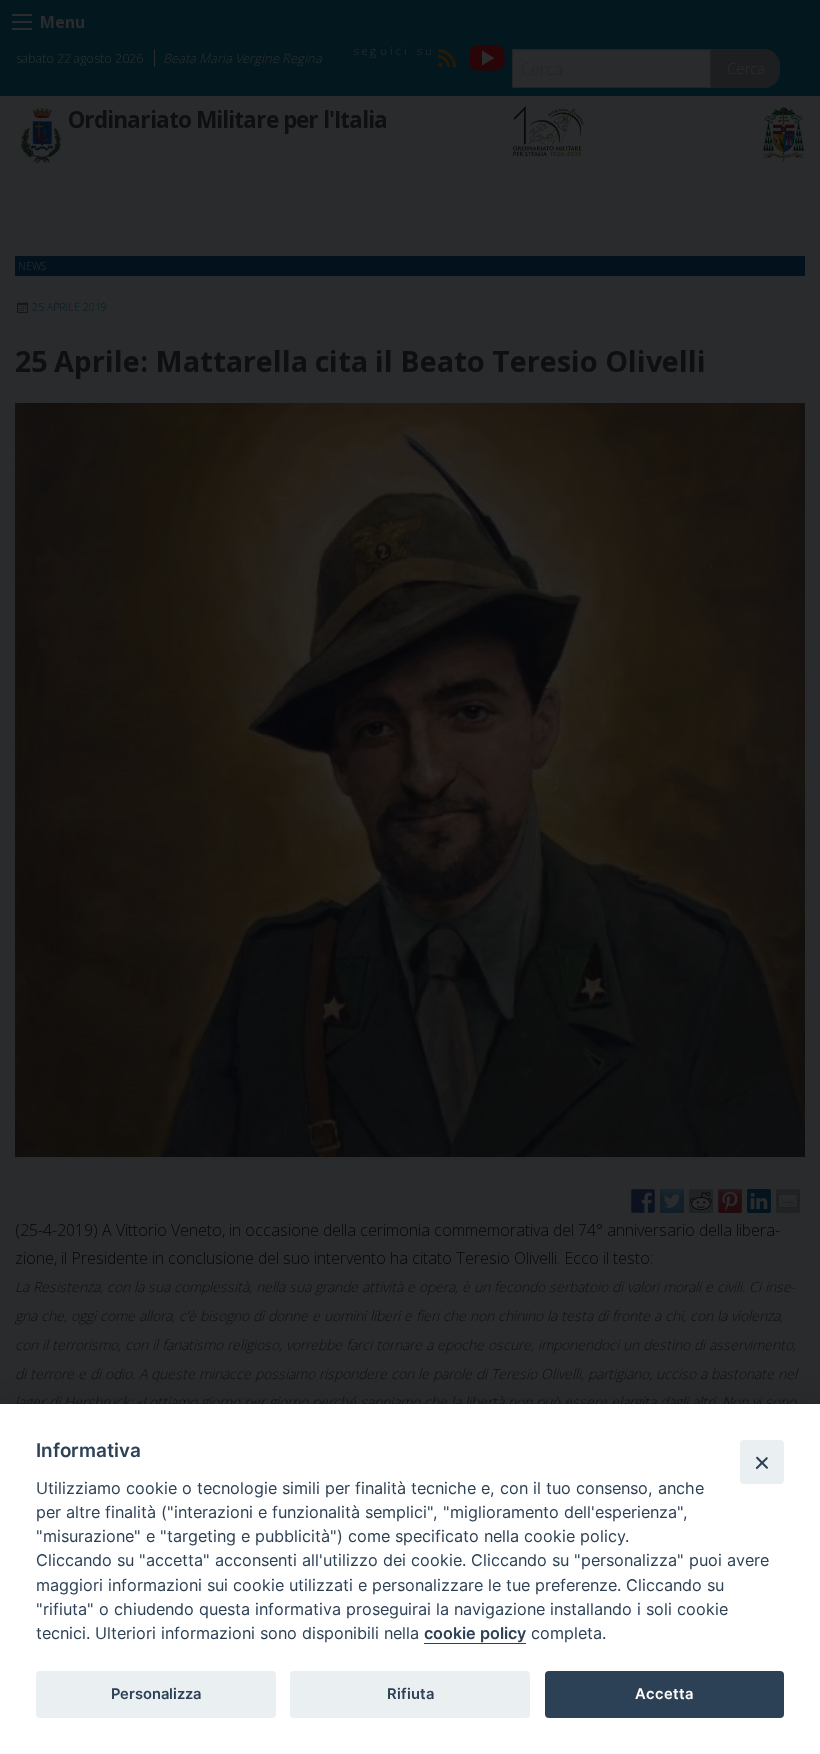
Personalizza (156, 1694)
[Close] (762, 1462)
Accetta (664, 1694)
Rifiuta (410, 1694)
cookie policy (475, 1633)
